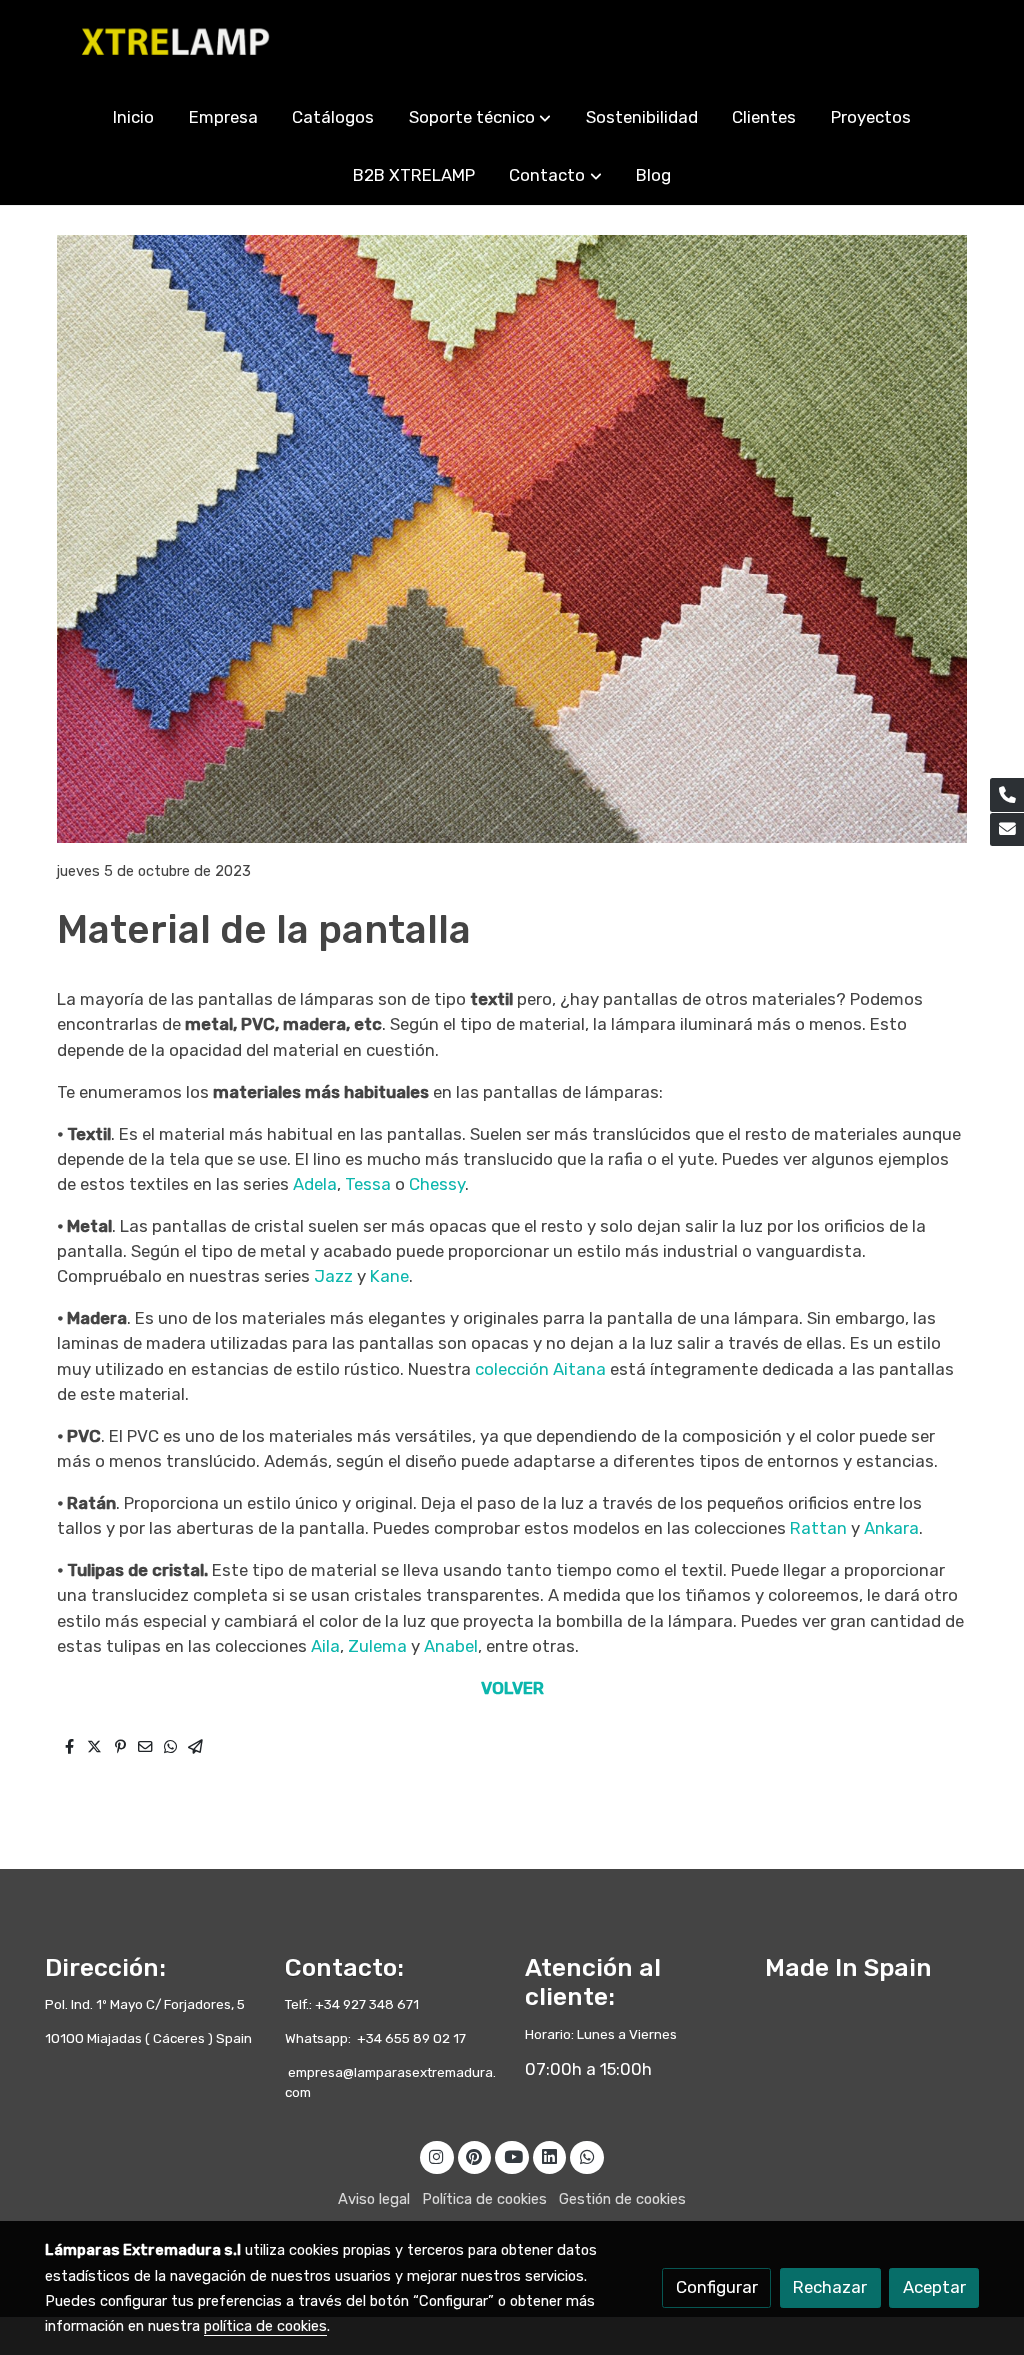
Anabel (451, 1646)
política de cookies (265, 2326)
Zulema (379, 1646)
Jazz (335, 1276)
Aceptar (934, 2287)
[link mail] (1007, 830)
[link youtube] (513, 2155)
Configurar (717, 2287)
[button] (480, 117)
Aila (325, 1646)
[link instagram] (437, 2155)
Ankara (891, 1528)
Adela (315, 1184)
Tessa (370, 1184)
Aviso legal (374, 2199)
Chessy (437, 1184)
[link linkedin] (550, 2155)
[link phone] (1007, 795)
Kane (389, 1276)
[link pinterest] (474, 2155)
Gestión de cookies (622, 2199)
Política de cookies (484, 2199)
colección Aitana (540, 1369)
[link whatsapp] (587, 2155)
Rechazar (830, 2287)
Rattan (820, 1528)
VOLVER (512, 1688)
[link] (173, 44)
